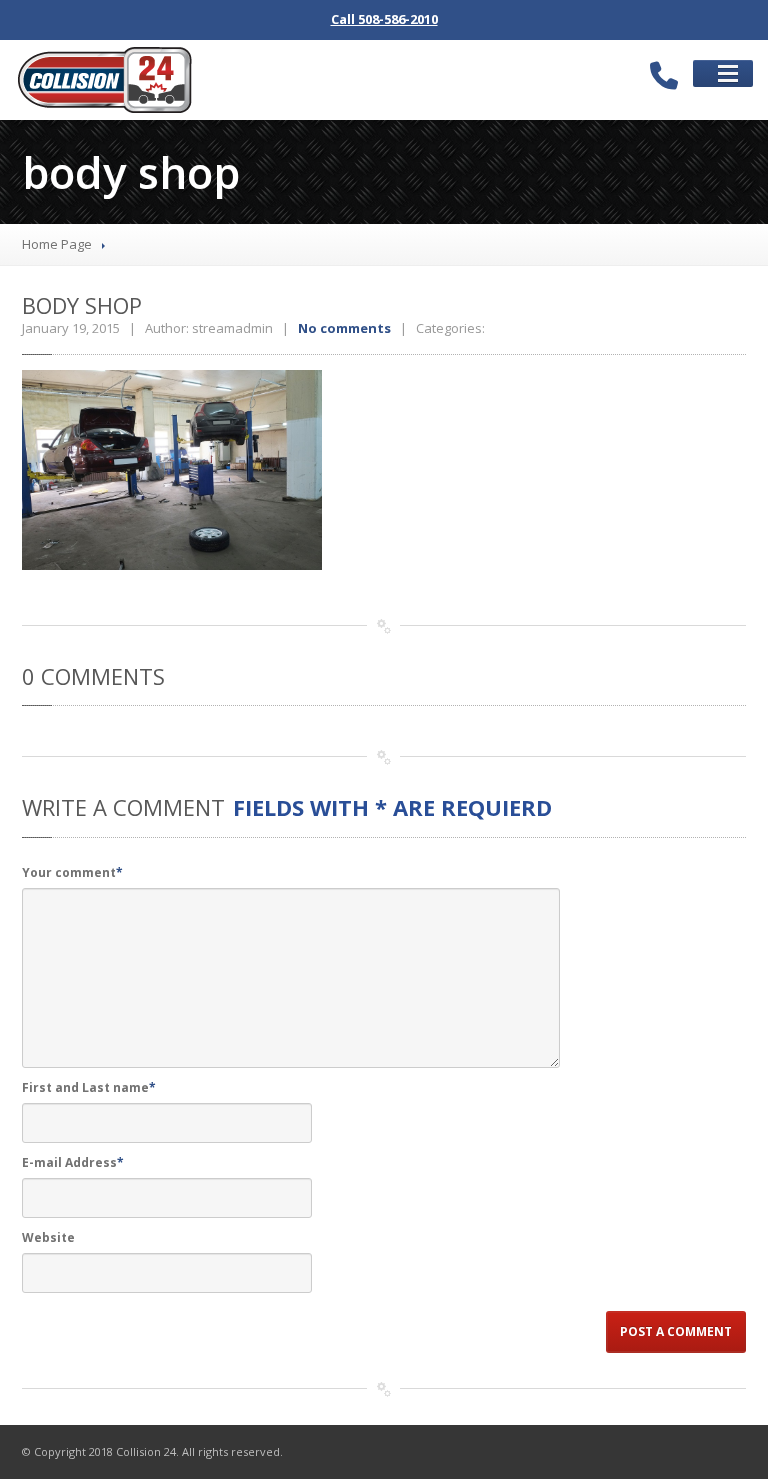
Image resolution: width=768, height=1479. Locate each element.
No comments (344, 328)
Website (48, 1237)
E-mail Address (73, 1162)
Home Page (57, 244)
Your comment (72, 872)
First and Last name (89, 1087)
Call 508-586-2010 (384, 19)
